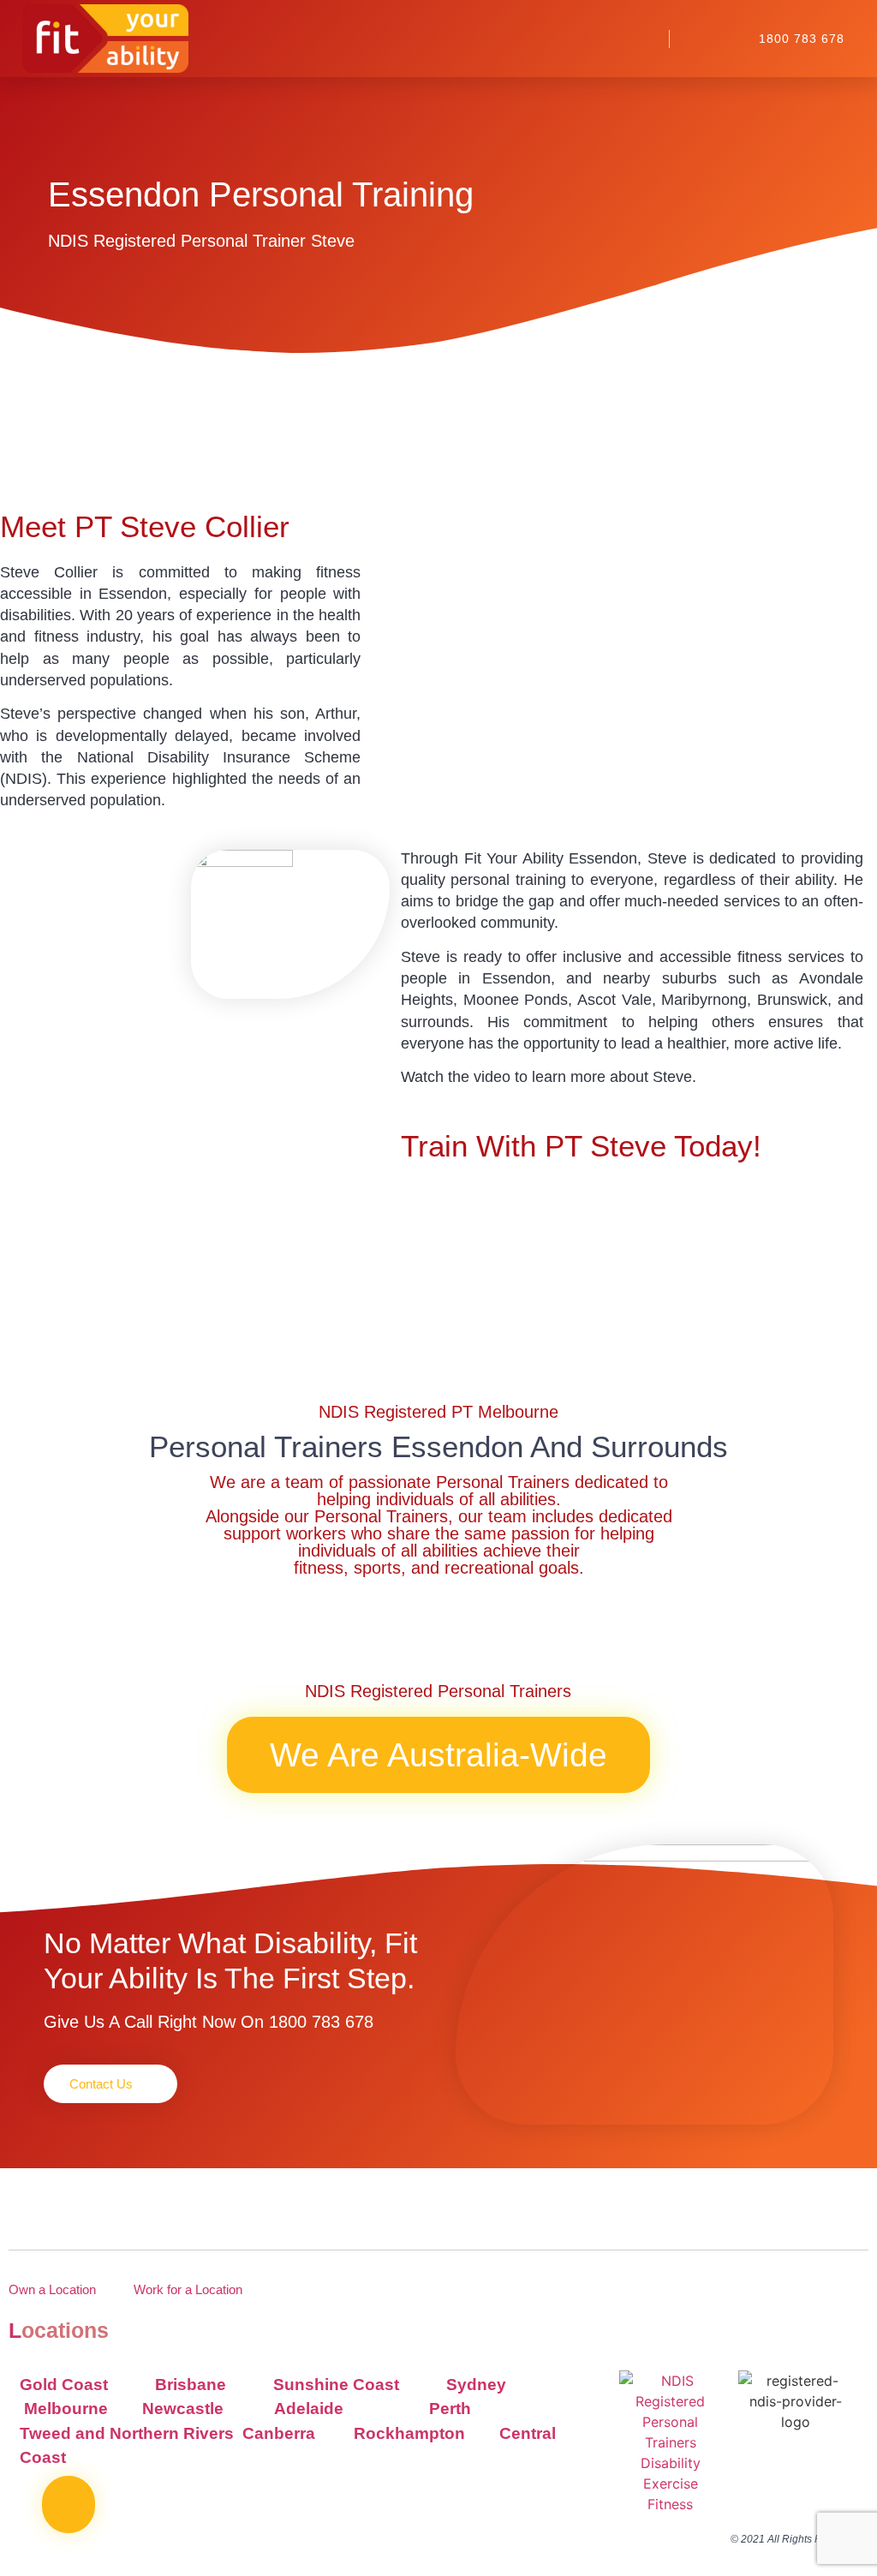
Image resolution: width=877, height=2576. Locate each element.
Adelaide (309, 2409)
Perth (450, 2409)
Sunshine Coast (336, 2385)
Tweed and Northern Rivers (129, 2433)
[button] (636, 39)
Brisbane (191, 2385)
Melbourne (66, 2409)
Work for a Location (188, 2289)
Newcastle (183, 2409)
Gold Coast (64, 2385)
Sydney (476, 2385)
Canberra (281, 2433)
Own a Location (52, 2289)
